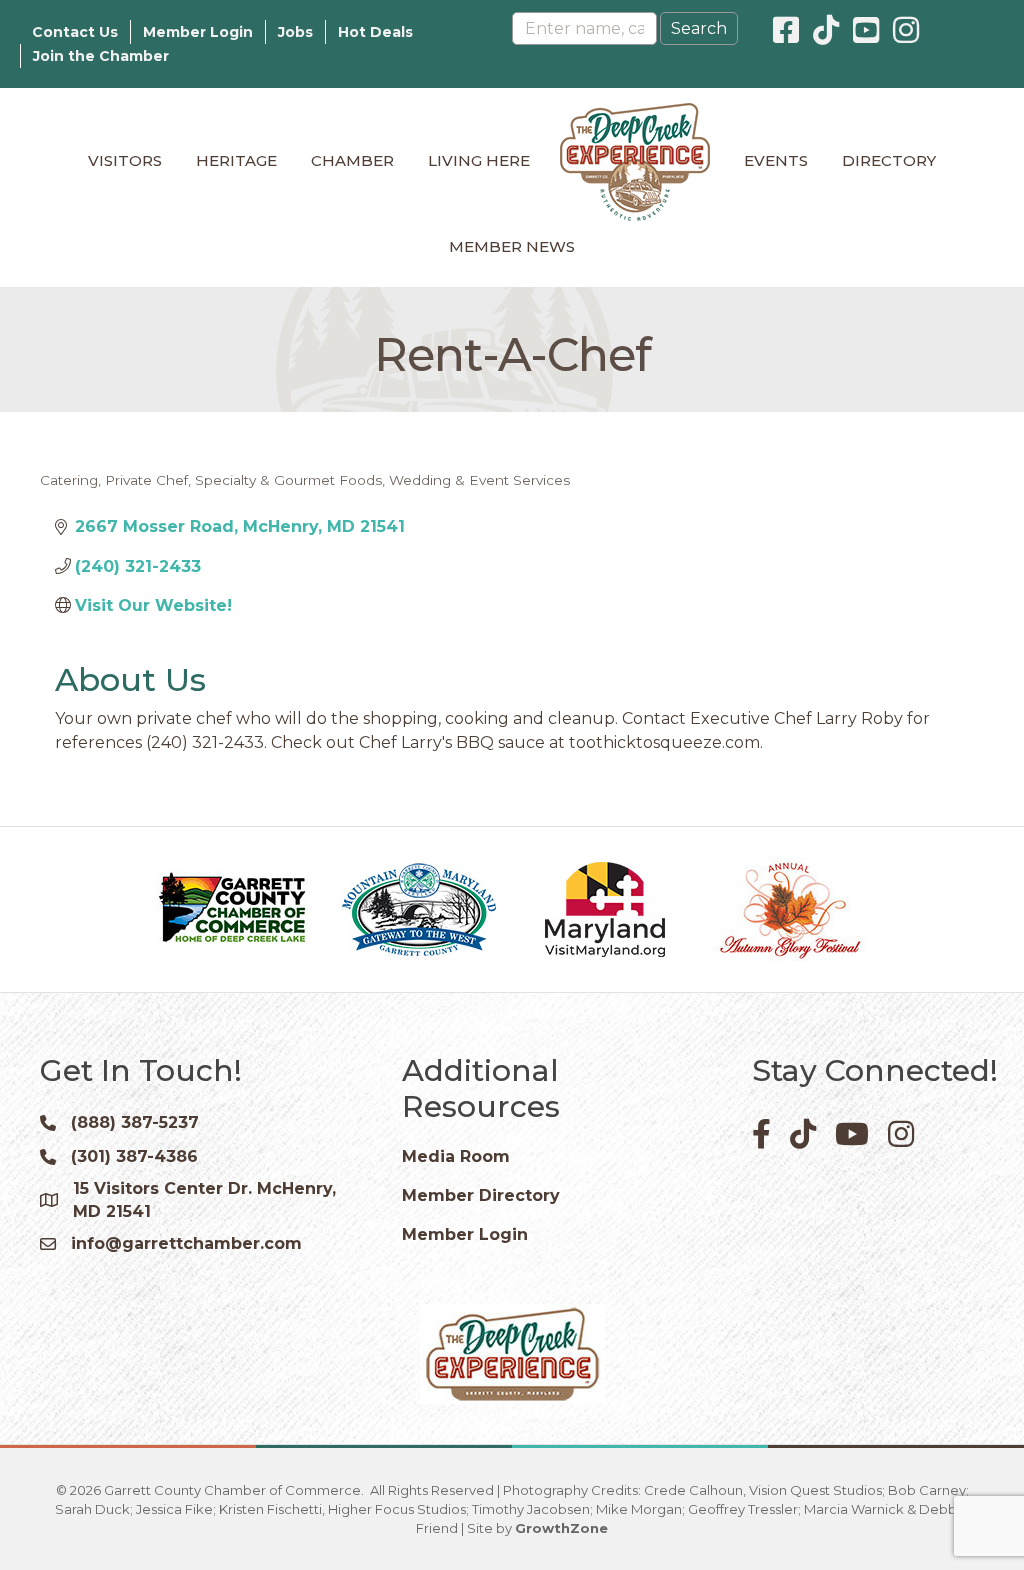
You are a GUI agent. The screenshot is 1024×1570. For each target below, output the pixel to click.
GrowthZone (561, 1528)
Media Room (456, 1156)
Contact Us (75, 32)
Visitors (125, 160)
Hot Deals (375, 32)
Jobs (295, 32)
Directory (889, 160)
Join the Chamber (101, 56)
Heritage (236, 160)
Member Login (198, 32)
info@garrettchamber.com (186, 1243)
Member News (512, 246)
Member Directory (481, 1195)
